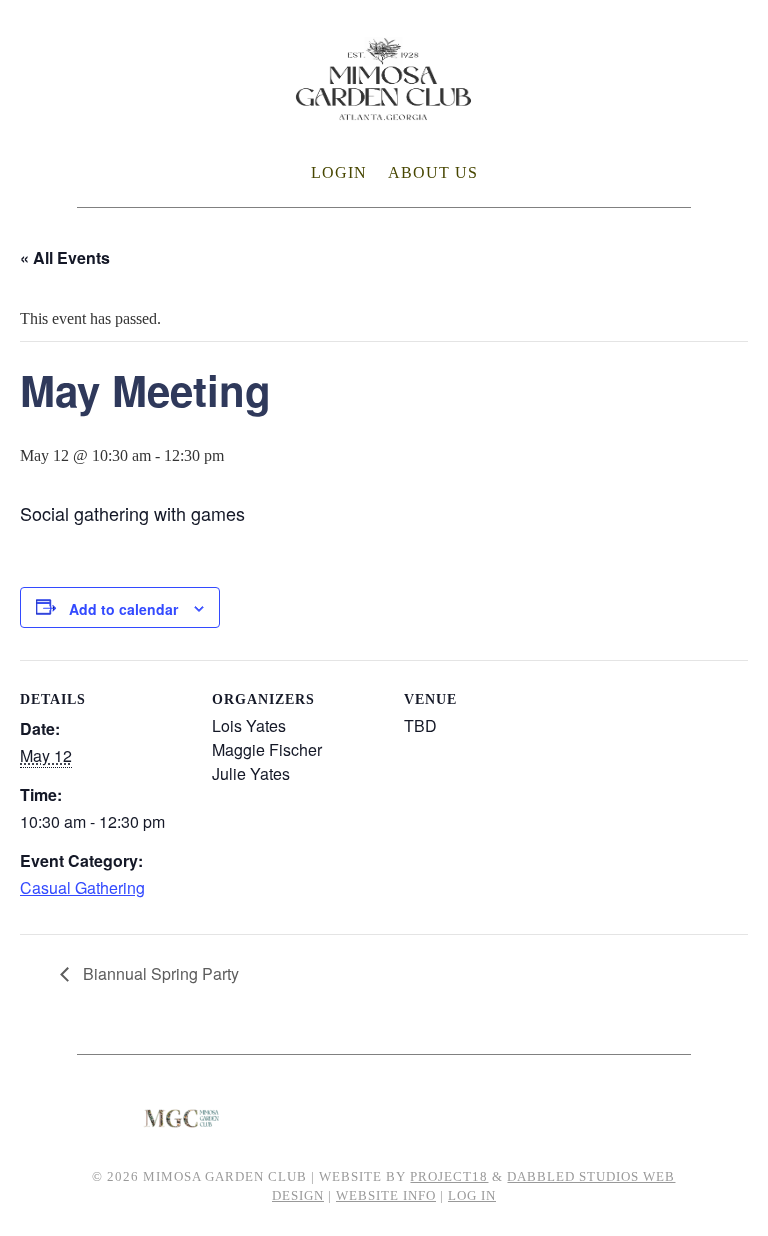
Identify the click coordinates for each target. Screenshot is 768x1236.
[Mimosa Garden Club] (383, 107)
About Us (433, 172)
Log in (472, 1195)
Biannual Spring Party (159, 973)
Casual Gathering (82, 887)
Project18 (449, 1176)
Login (339, 172)
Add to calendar (123, 609)
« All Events (65, 257)
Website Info (386, 1195)
